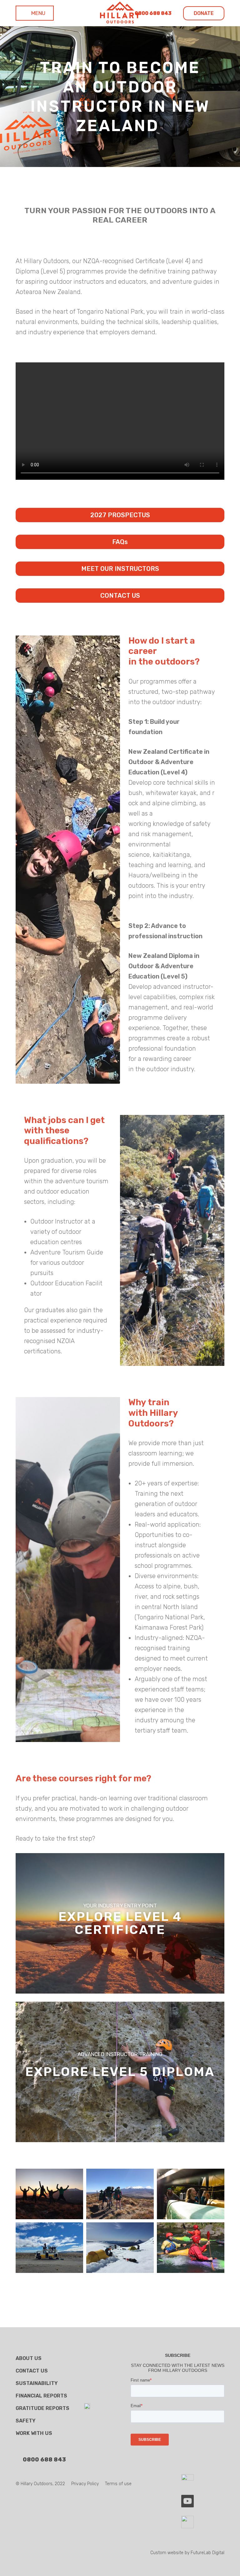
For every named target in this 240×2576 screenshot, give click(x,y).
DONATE (204, 13)
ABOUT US (29, 2358)
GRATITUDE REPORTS (42, 2408)
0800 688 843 (153, 13)
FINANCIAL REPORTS (41, 2396)
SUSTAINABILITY (37, 2383)
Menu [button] (38, 13)
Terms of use (118, 2484)
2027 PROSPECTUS (120, 515)
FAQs (120, 542)
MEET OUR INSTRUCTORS (120, 569)
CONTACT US (120, 596)
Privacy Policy (85, 2484)
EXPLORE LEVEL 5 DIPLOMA (120, 2072)
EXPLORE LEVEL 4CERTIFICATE (120, 1923)
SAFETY (26, 2421)
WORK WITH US (34, 2433)
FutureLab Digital (207, 2553)
